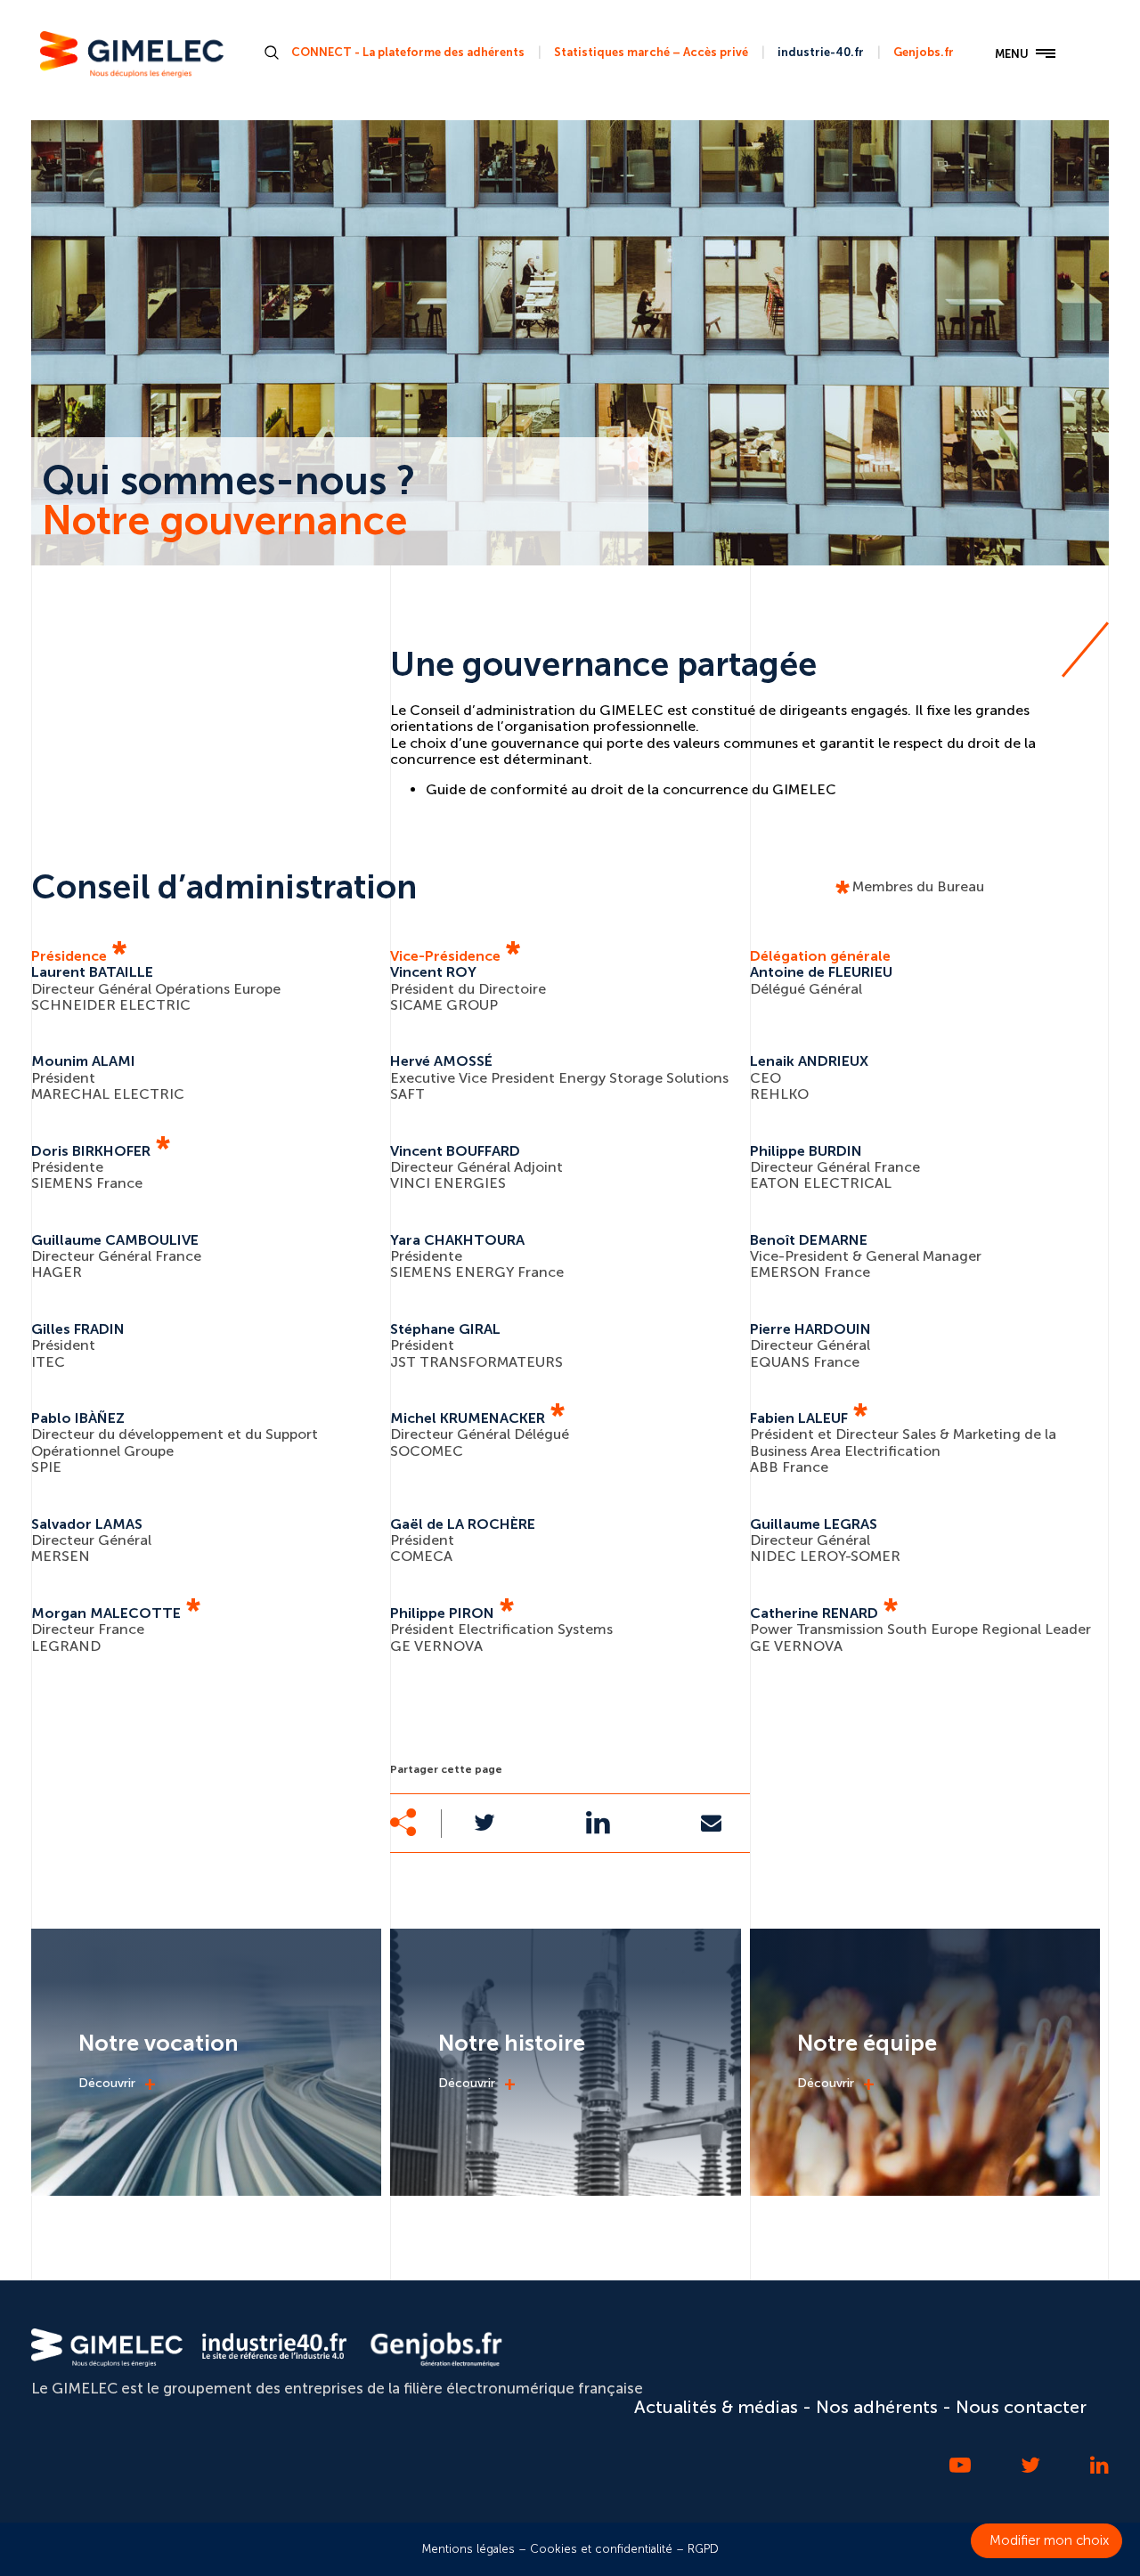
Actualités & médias (716, 2407)
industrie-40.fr (821, 52)
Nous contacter (1021, 2407)
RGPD (703, 2549)
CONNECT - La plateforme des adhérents (408, 52)
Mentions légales (468, 2549)
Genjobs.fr (924, 52)
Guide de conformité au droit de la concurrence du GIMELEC (631, 789)
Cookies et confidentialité (601, 2549)
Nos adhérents (877, 2407)
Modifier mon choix (1049, 2540)
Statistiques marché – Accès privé (651, 52)
